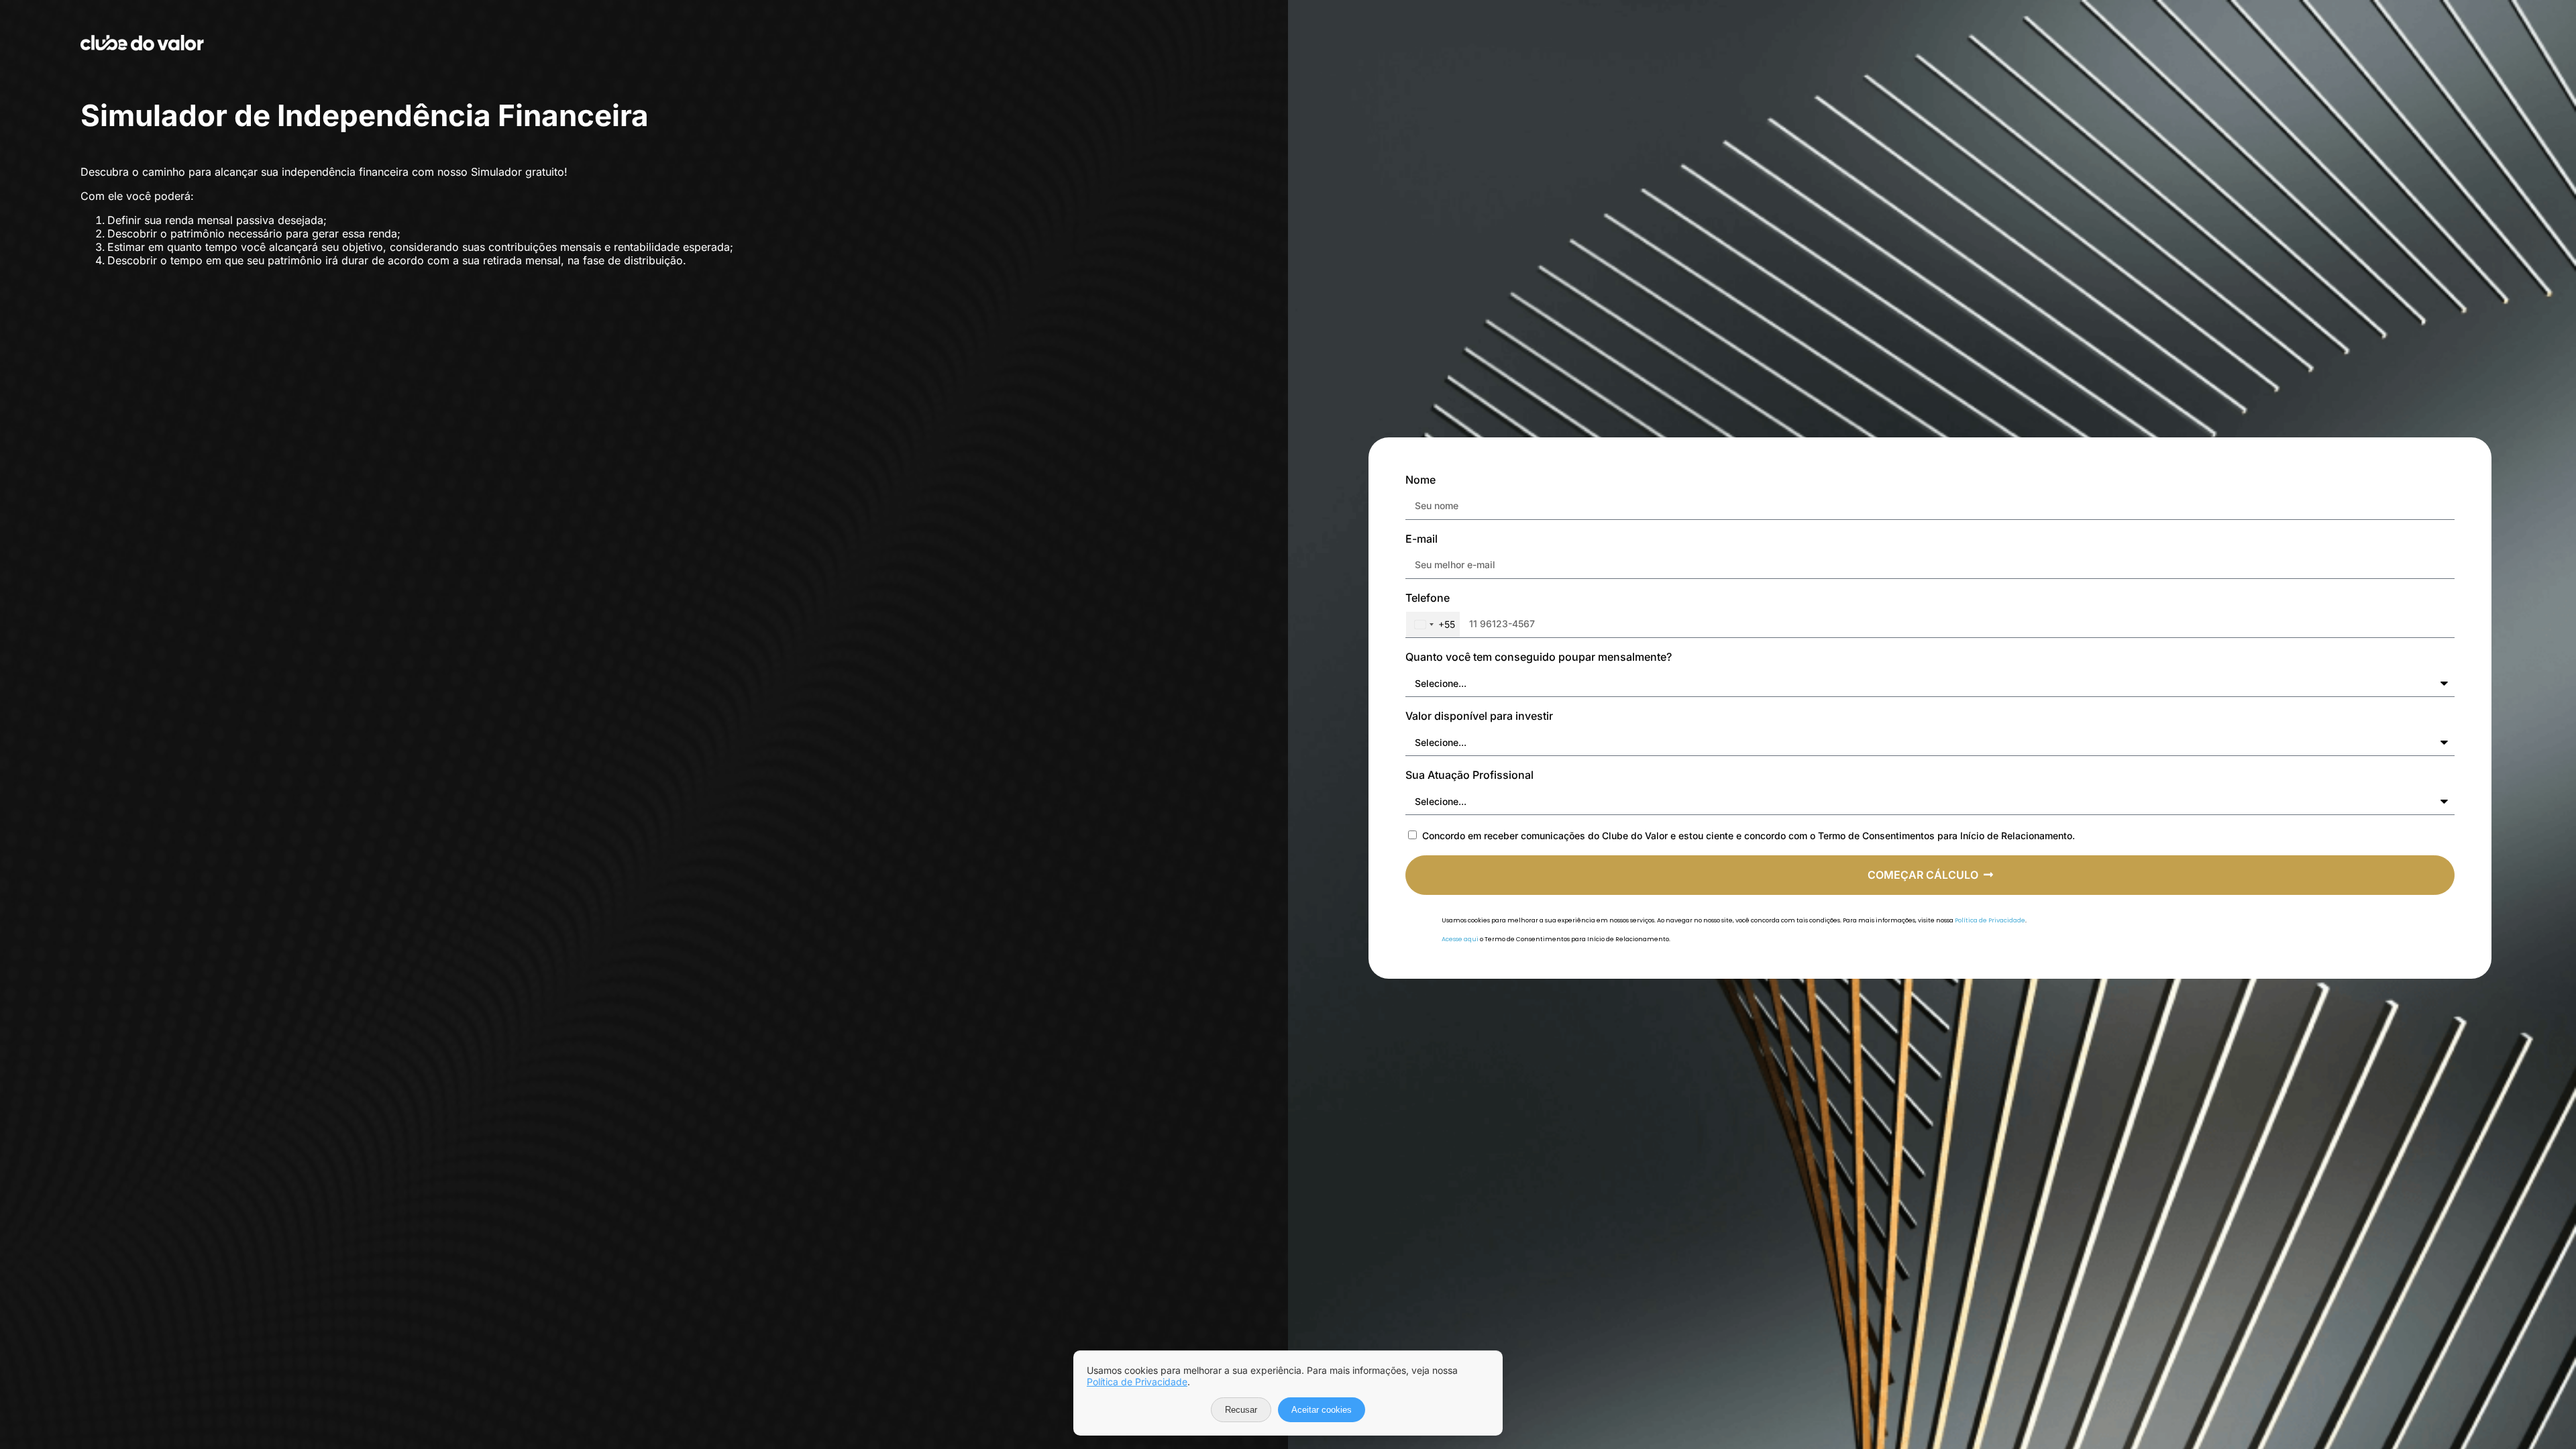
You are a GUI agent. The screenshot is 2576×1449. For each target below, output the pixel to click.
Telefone (1428, 598)
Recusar (1241, 1410)
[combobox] (1433, 625)
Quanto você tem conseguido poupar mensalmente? (1539, 657)
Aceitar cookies (1322, 1410)
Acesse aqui (1460, 939)
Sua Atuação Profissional (1469, 775)
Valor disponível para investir (1479, 716)
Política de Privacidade (1990, 920)
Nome (1420, 480)
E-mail (1421, 539)
